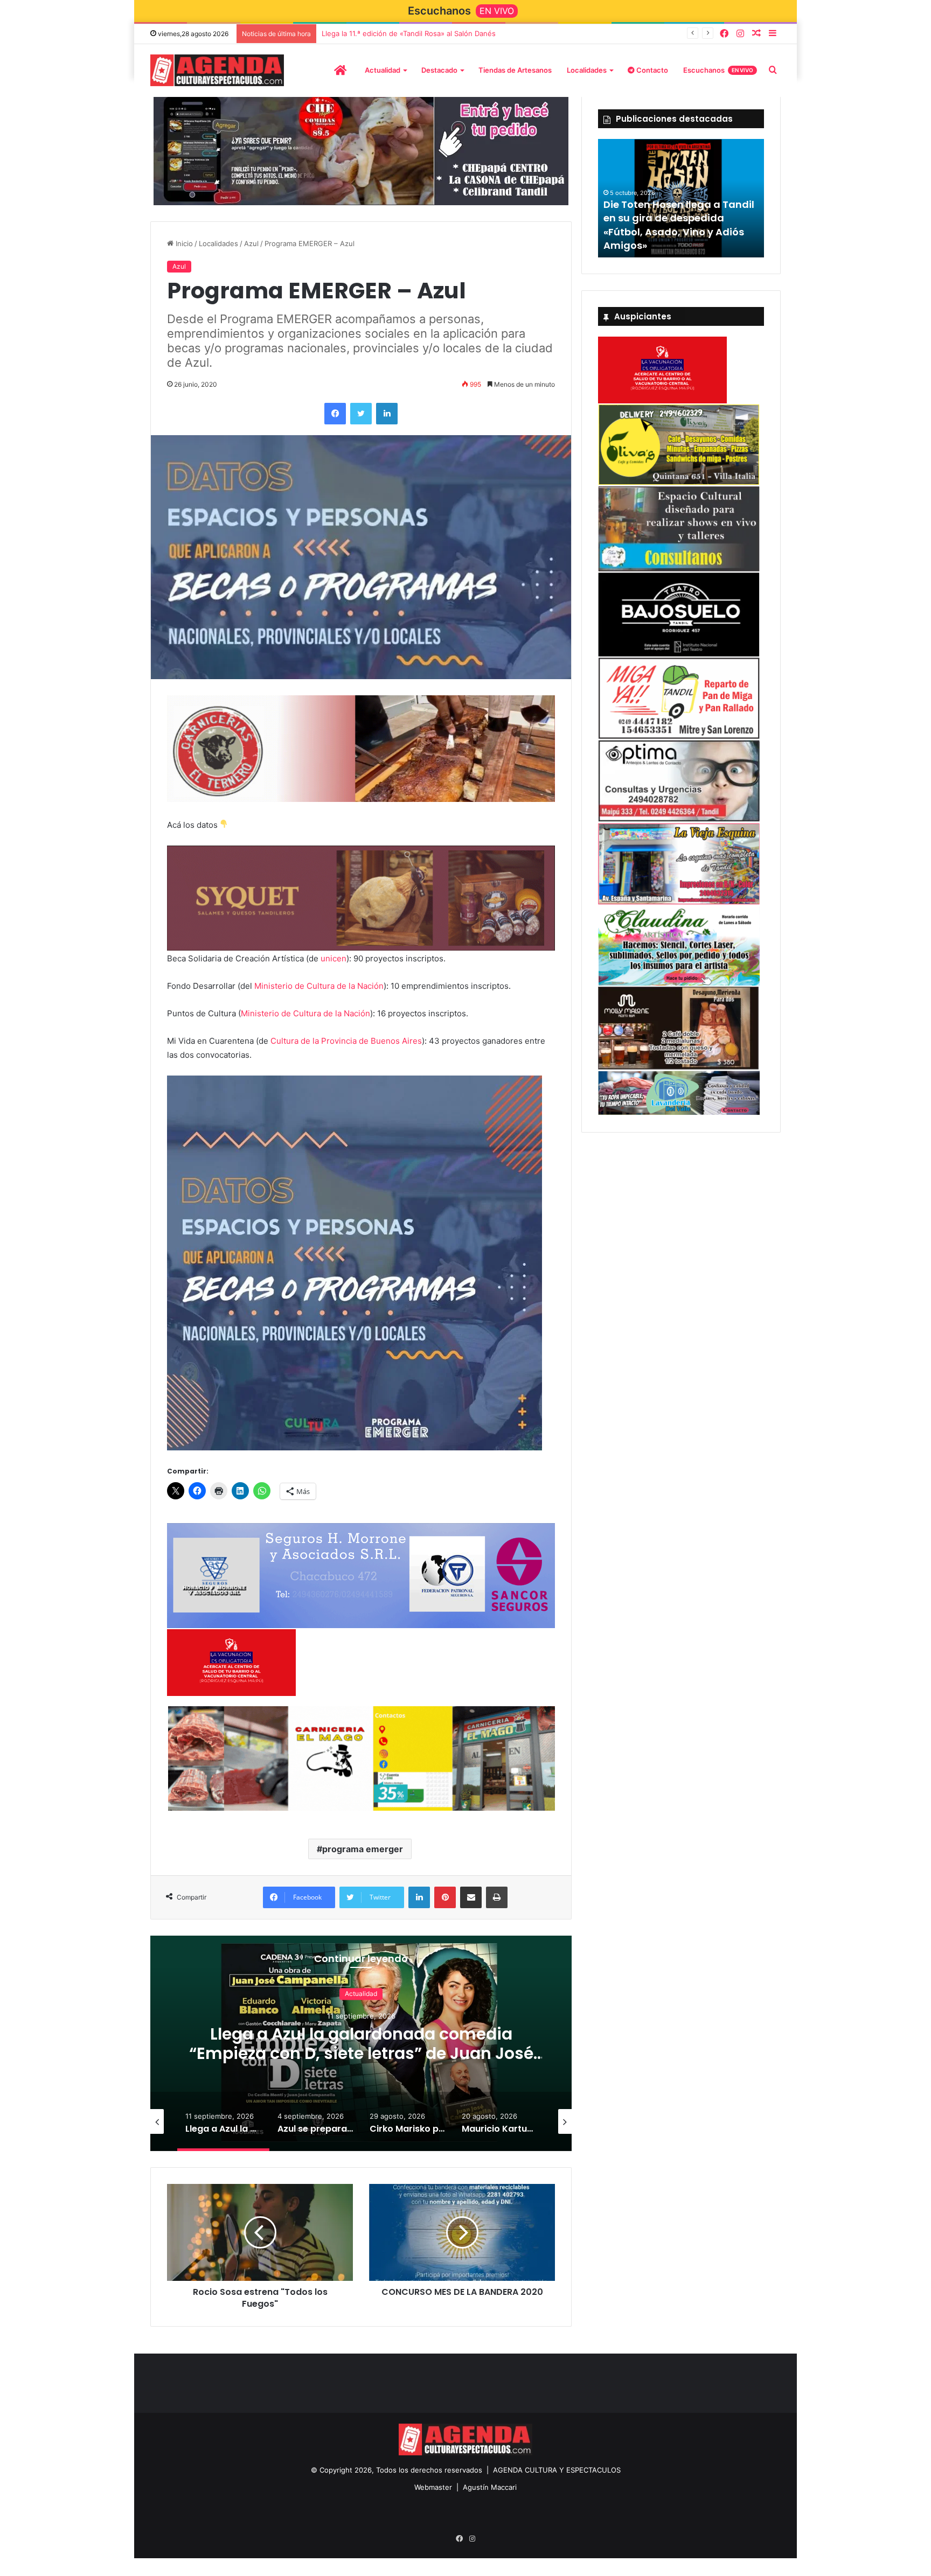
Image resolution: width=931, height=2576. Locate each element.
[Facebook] (724, 34)
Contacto (651, 70)
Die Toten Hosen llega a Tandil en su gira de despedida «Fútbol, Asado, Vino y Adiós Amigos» (679, 225)
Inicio (183, 247)
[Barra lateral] (773, 34)
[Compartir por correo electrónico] (471, 1902)
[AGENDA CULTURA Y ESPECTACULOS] (217, 70)
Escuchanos (718, 70)
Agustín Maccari (490, 2492)
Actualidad (383, 70)
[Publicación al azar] (756, 34)
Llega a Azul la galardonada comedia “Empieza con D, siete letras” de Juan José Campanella (361, 2058)
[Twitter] (361, 416)
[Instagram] (740, 34)
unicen (334, 963)
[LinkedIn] (387, 416)
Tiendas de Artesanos (515, 70)
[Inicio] (340, 70)
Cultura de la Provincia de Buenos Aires (346, 1046)
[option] (361, 2048)
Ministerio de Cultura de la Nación (319, 991)
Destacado (439, 70)
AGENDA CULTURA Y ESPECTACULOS (557, 2475)
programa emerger (363, 1854)
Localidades (587, 70)
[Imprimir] (497, 1902)
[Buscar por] (773, 70)
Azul (251, 247)
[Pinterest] (445, 1902)
